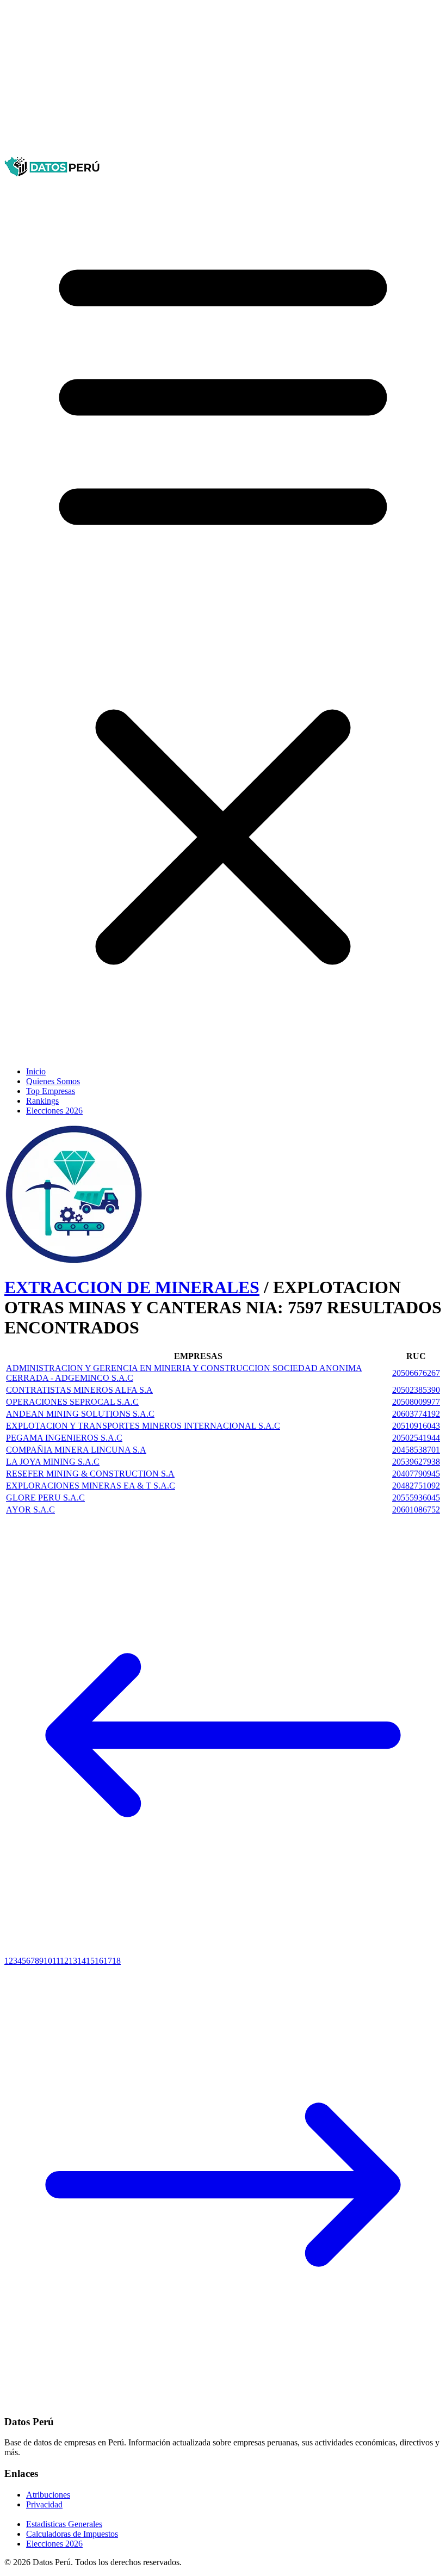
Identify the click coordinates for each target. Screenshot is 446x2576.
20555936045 (416, 1498)
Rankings (42, 1101)
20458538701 (416, 1450)
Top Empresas (51, 1091)
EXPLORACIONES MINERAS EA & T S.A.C (91, 1486)
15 (90, 1961)
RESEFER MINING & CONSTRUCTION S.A (90, 1474)
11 (56, 1961)
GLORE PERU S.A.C (45, 1498)
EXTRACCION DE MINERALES (132, 1287)
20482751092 (416, 1486)
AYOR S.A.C (30, 1510)
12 (64, 1961)
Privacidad (44, 2504)
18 (116, 1961)
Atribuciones (48, 2495)
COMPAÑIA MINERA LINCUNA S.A (76, 1450)
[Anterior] (223, 1951)
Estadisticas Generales (64, 2524)
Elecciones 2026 (54, 1111)
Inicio (36, 1071)
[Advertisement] (223, 81)
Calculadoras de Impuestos (72, 2534)
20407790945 (416, 1474)
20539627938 (416, 1462)
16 (99, 1961)
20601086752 (416, 1510)
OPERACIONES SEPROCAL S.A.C (72, 1402)
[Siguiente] (223, 2400)
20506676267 (416, 1373)
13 (73, 1961)
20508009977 (416, 1402)
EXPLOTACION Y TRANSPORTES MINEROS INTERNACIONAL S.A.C (143, 1426)
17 (108, 1961)
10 (48, 1961)
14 (82, 1961)
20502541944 (416, 1438)
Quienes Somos (53, 1081)
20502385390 (416, 1390)
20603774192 (416, 1414)
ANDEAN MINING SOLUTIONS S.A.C (80, 1414)
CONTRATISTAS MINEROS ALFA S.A (79, 1390)
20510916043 (416, 1426)
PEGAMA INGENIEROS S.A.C (64, 1438)
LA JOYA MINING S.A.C (53, 1462)
